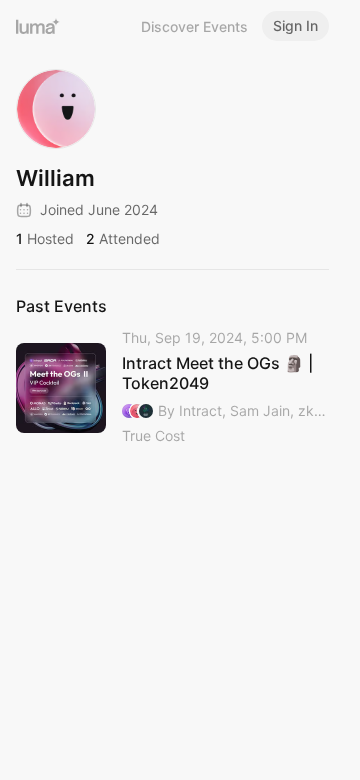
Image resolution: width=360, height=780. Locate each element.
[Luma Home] (38, 26)
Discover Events (194, 26)
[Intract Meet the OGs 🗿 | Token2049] (172, 388)
